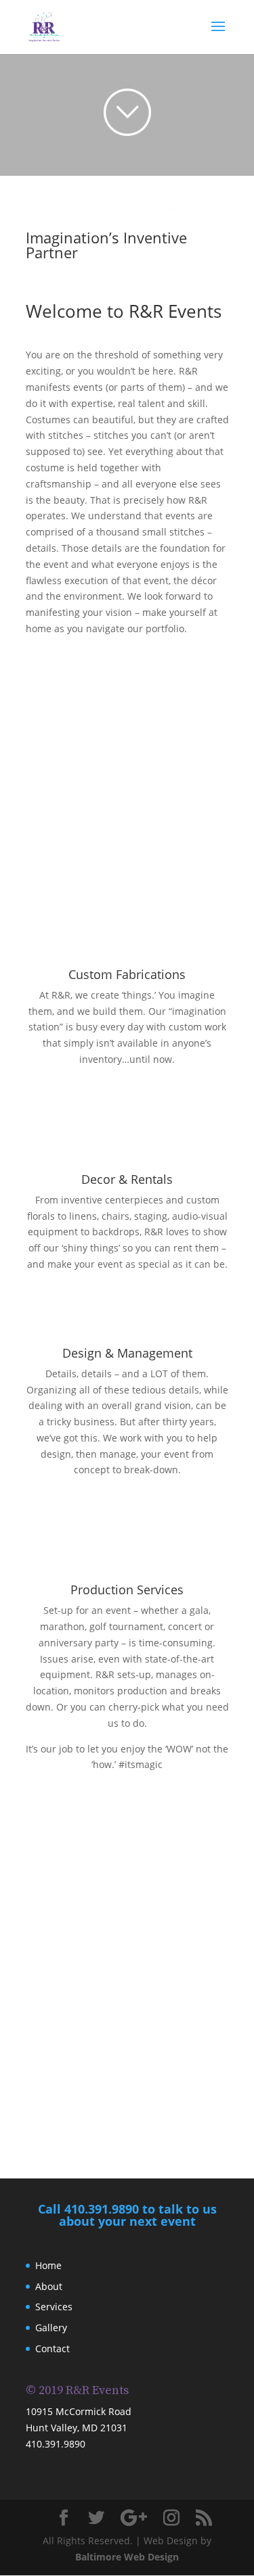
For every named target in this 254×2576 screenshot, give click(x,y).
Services (54, 2307)
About (49, 2286)
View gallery (127, 2107)
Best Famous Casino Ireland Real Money (91, 86)
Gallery (51, 2328)
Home (48, 2265)
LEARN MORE (127, 1084)
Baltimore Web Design (127, 2557)
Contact (52, 2348)
